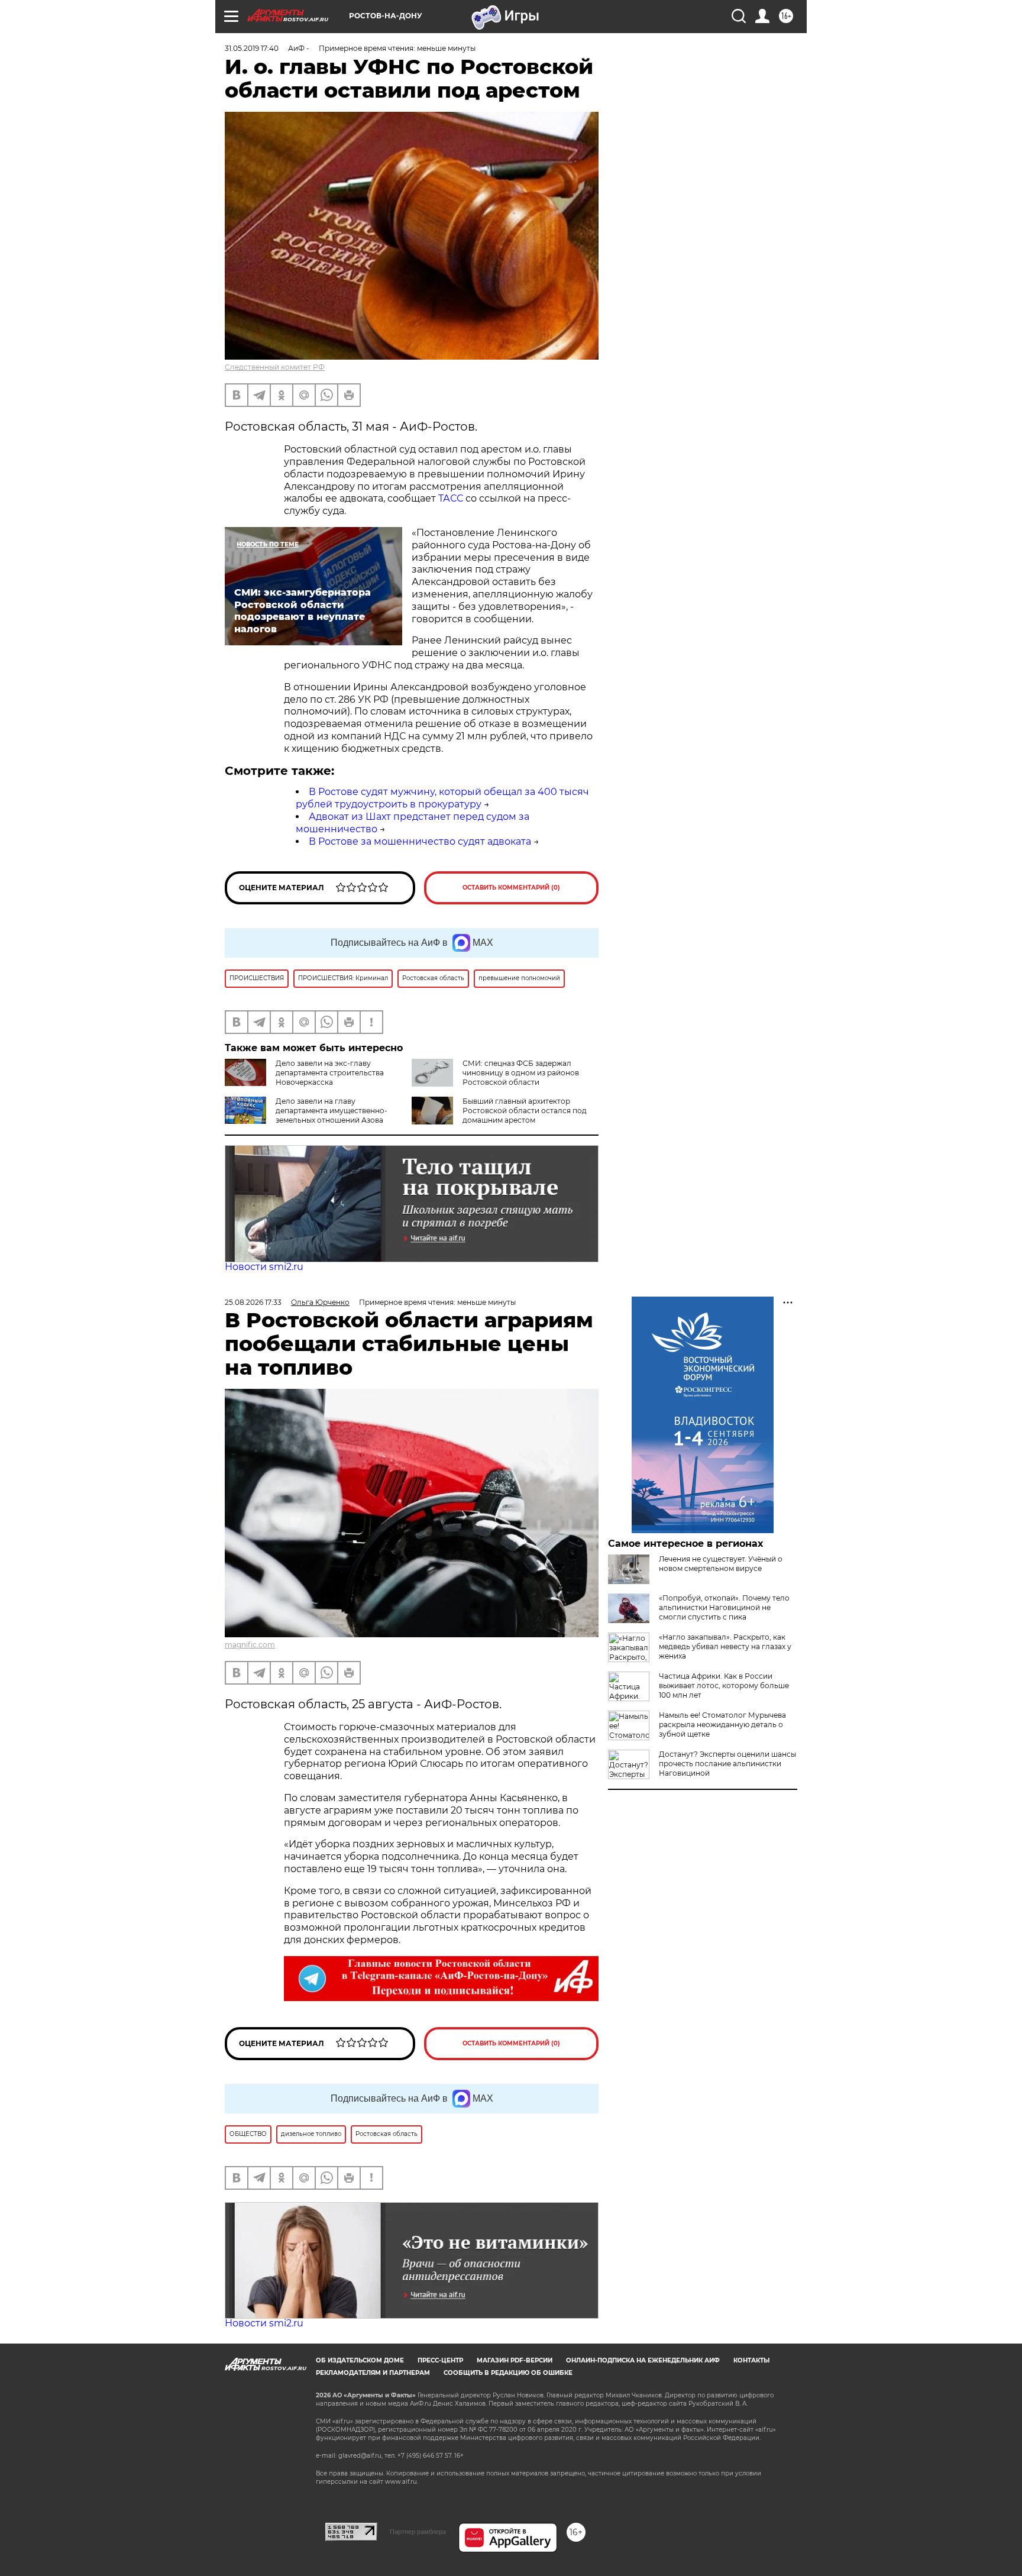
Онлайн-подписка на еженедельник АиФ (643, 2360)
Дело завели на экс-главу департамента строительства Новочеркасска (330, 1073)
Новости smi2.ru (264, 1267)
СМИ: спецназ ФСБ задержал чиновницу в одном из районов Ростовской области (521, 1073)
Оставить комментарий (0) (511, 888)
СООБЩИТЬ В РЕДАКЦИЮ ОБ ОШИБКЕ (508, 2373)
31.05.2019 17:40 (252, 48)
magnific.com (250, 1645)
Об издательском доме (360, 2360)
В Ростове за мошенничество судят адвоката (420, 841)
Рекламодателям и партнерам (373, 2373)
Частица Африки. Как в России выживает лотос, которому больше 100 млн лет (724, 1685)
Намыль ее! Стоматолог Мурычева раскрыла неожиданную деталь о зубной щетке (722, 1725)
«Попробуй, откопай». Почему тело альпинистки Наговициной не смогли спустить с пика (724, 1607)
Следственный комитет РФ (275, 367)
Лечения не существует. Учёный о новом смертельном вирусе (721, 1564)
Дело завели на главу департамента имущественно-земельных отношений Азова (331, 1111)
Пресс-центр (440, 2360)
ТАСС (451, 498)
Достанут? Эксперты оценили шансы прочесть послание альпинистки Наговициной (727, 1764)
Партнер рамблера (418, 2532)
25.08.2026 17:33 (253, 1302)
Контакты (751, 2360)
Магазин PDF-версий (515, 2360)
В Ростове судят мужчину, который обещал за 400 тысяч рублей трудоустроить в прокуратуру (442, 798)
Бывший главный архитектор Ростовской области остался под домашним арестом (525, 1111)
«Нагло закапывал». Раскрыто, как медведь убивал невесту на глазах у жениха (725, 1646)
